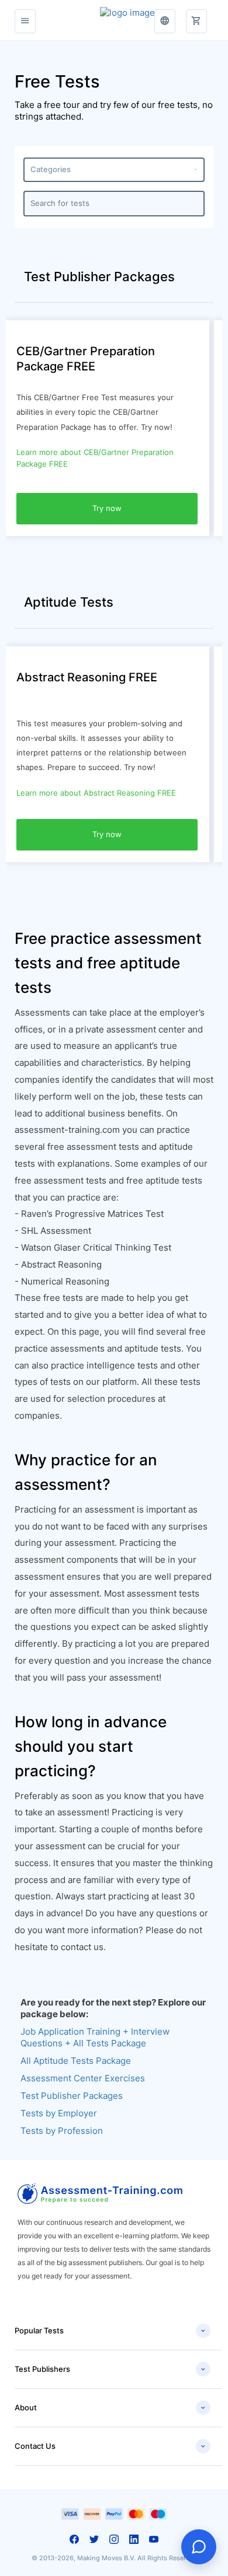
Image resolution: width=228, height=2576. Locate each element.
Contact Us (111, 2446)
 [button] (165, 21)
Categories (114, 169)
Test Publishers (111, 2369)
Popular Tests (111, 2331)
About (111, 2408)
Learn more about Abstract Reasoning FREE (96, 793)
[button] (196, 15)
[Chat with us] (199, 2547)
